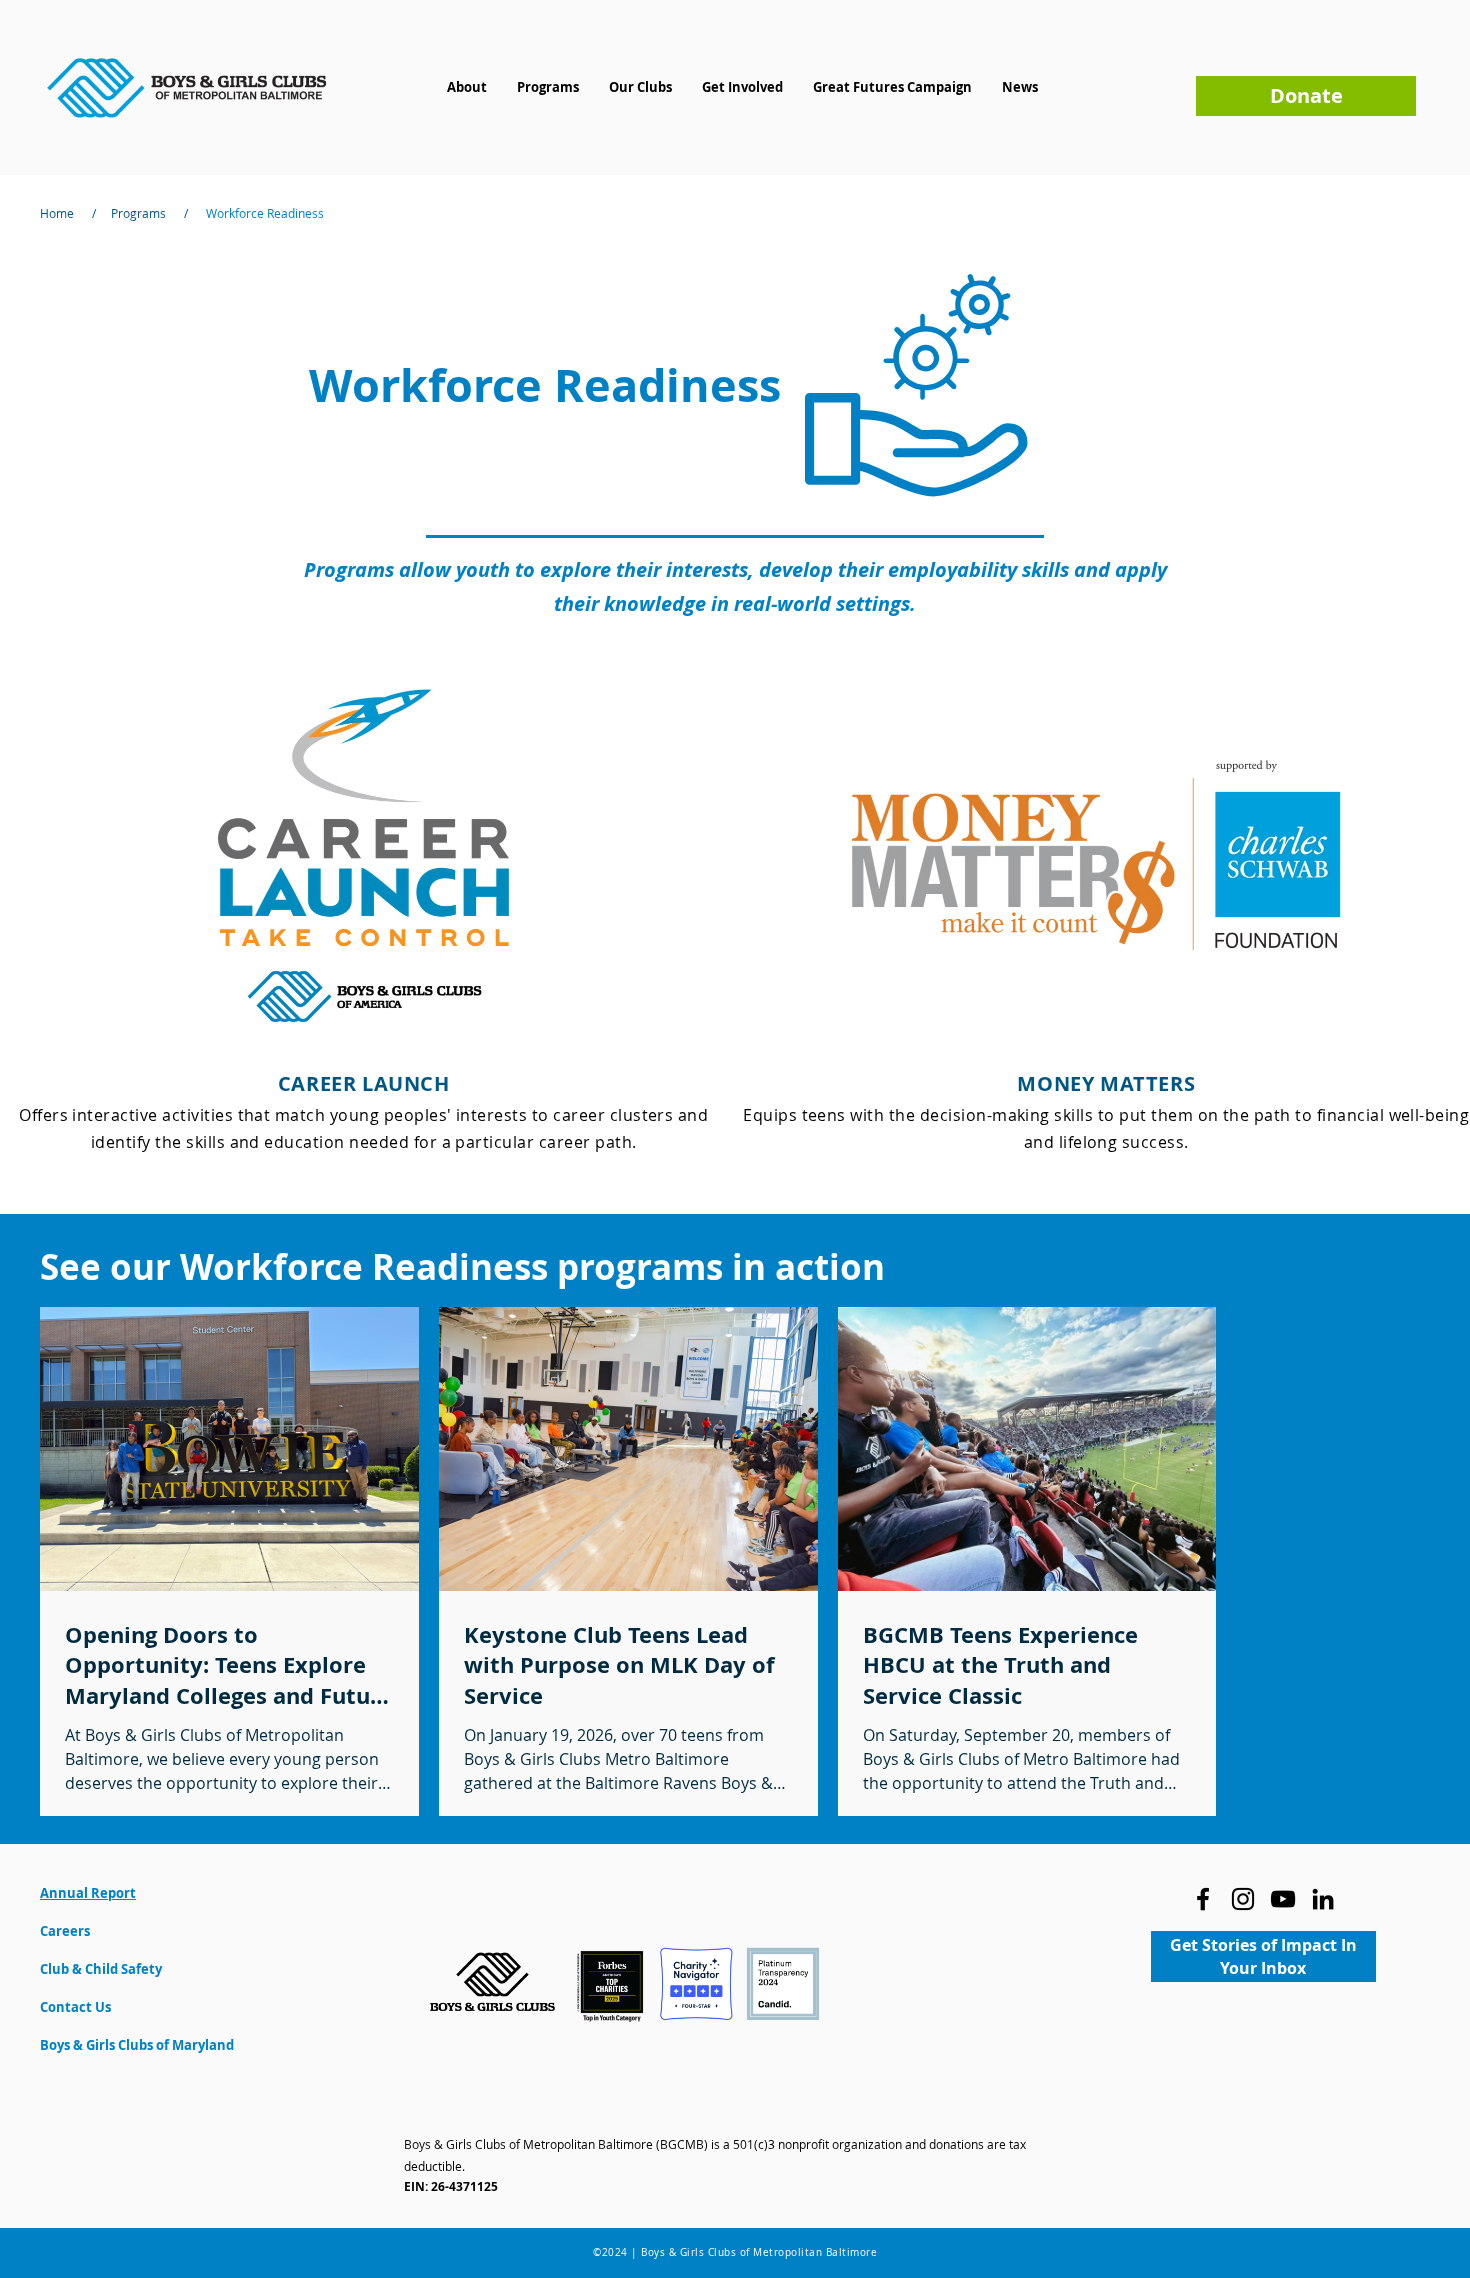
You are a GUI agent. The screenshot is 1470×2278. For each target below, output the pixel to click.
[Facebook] (1203, 1899)
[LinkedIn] (1323, 1899)
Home (57, 213)
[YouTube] (1283, 1899)
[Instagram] (1243, 1899)
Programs (138, 213)
